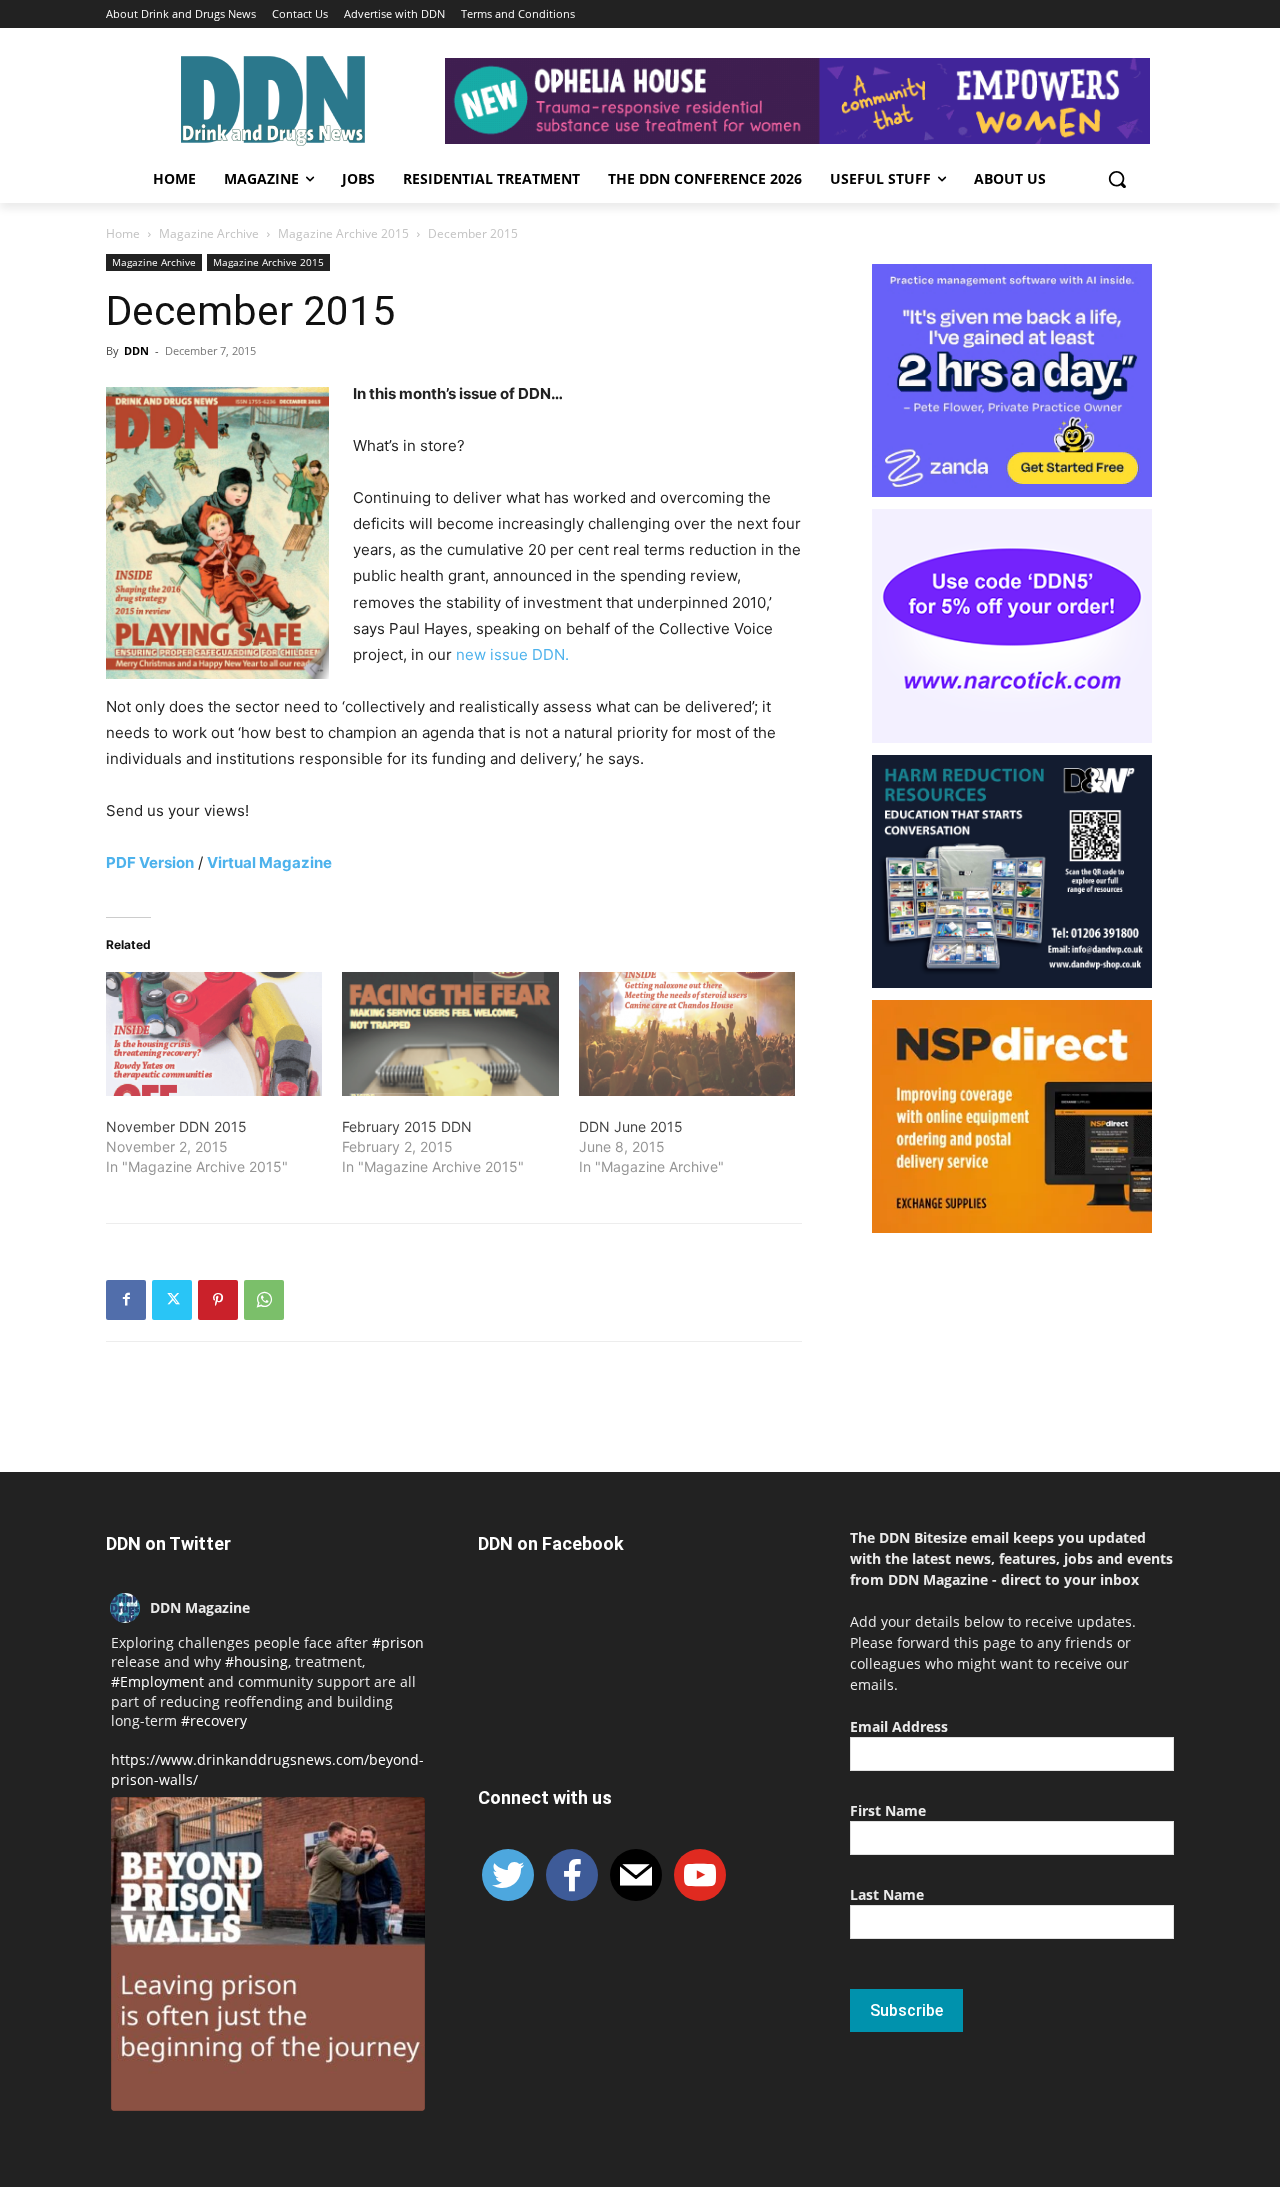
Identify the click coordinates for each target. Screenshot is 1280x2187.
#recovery (214, 1720)
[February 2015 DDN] (450, 1034)
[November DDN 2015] (214, 1034)
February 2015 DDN (407, 1126)
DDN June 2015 (631, 1126)
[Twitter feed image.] (268, 1954)
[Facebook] (126, 1300)
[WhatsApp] (264, 1300)
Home (123, 233)
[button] (1117, 179)
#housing (256, 1661)
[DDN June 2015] (687, 1034)
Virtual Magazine (269, 862)
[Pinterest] (218, 1300)
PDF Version (150, 862)
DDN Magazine (200, 1607)
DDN (136, 350)
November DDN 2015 (176, 1126)
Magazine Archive (209, 233)
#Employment (157, 1681)
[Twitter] (172, 1300)
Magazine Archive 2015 (343, 233)
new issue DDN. (512, 654)
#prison (398, 1642)
